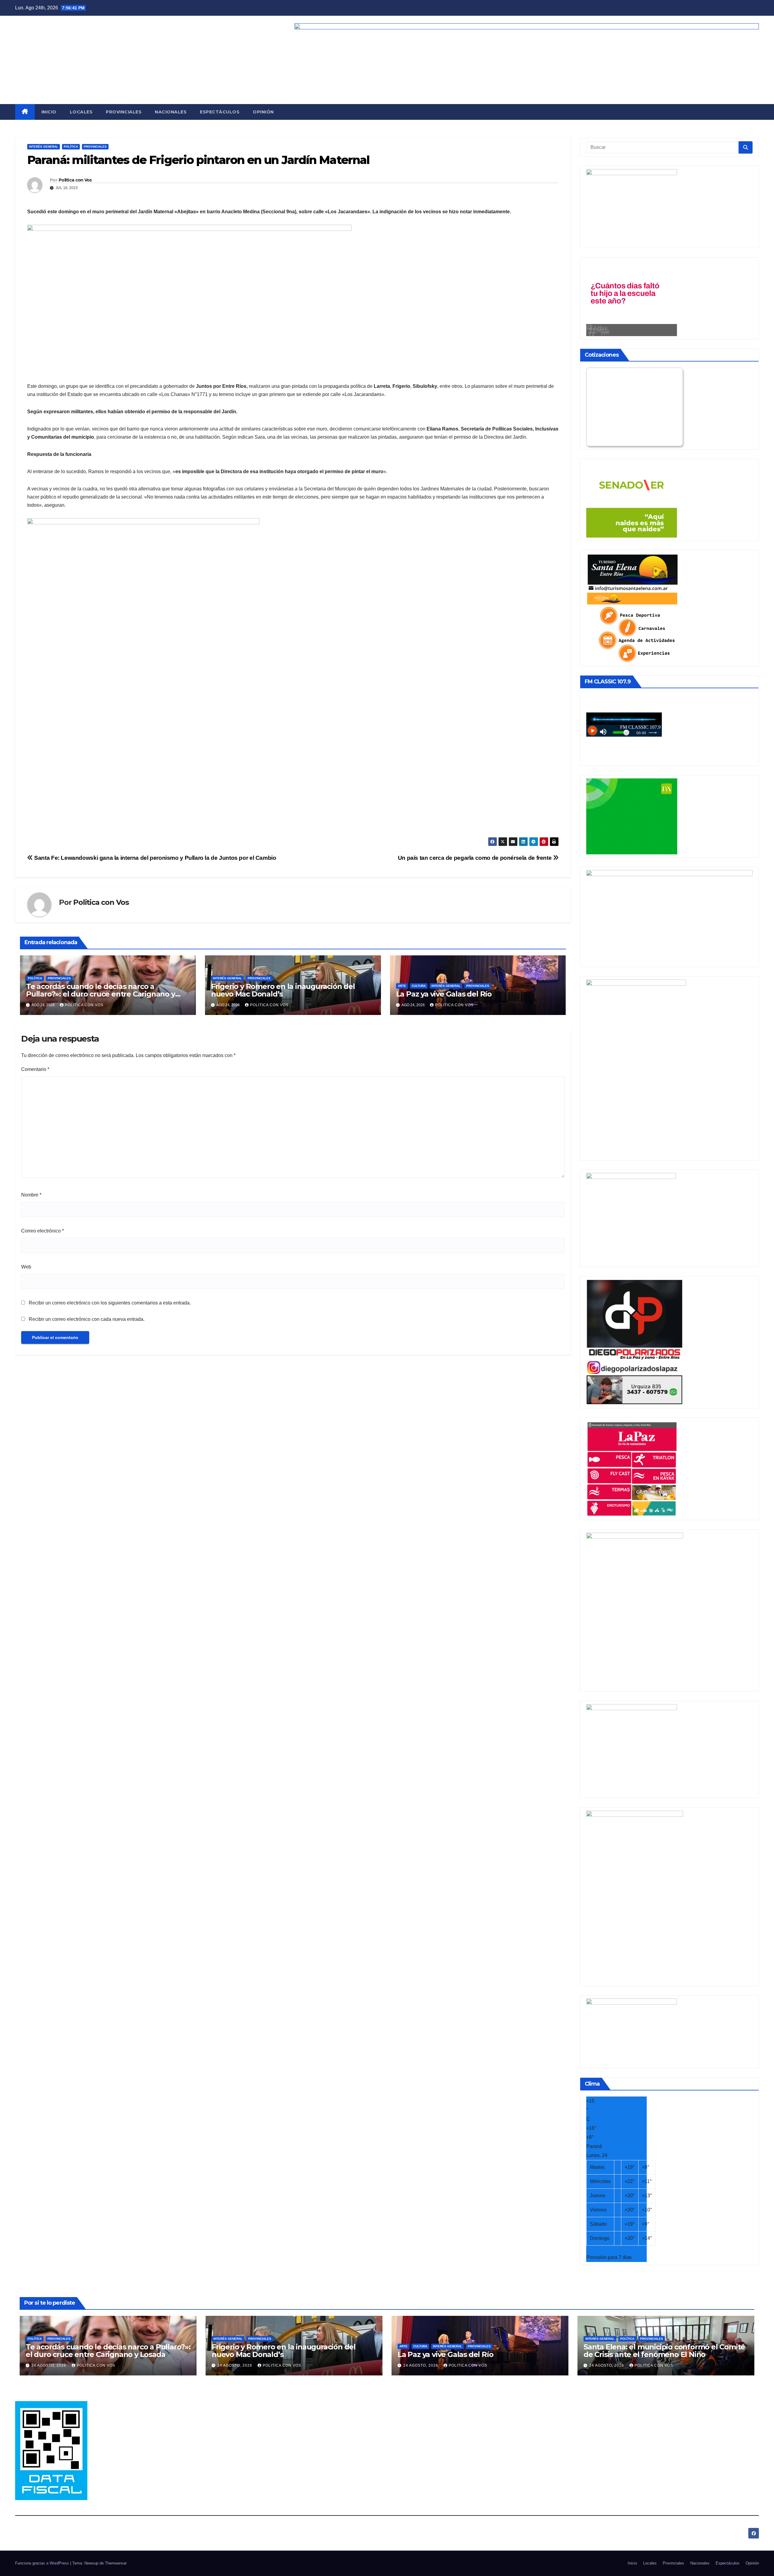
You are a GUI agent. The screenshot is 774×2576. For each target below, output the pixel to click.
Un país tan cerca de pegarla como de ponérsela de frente (475, 858)
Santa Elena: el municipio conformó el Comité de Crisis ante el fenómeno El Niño (664, 2351)
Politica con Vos (75, 180)
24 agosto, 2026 (49, 2365)
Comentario (35, 1069)
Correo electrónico (42, 1231)
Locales (81, 112)
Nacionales (171, 112)
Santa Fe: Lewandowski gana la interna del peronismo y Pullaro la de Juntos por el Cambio (154, 858)
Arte (402, 986)
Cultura (419, 986)
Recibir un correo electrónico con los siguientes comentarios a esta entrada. (110, 1303)
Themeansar (116, 2563)
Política (71, 147)
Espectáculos (220, 112)
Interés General (44, 147)
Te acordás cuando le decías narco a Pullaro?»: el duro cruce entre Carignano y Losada (101, 994)
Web (26, 1267)
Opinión (263, 112)
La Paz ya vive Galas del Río (444, 994)
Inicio (49, 112)
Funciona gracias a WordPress (43, 2563)
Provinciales (124, 112)
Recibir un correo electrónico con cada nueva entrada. (87, 1319)
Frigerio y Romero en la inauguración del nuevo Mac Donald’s (283, 990)
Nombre (31, 1195)
